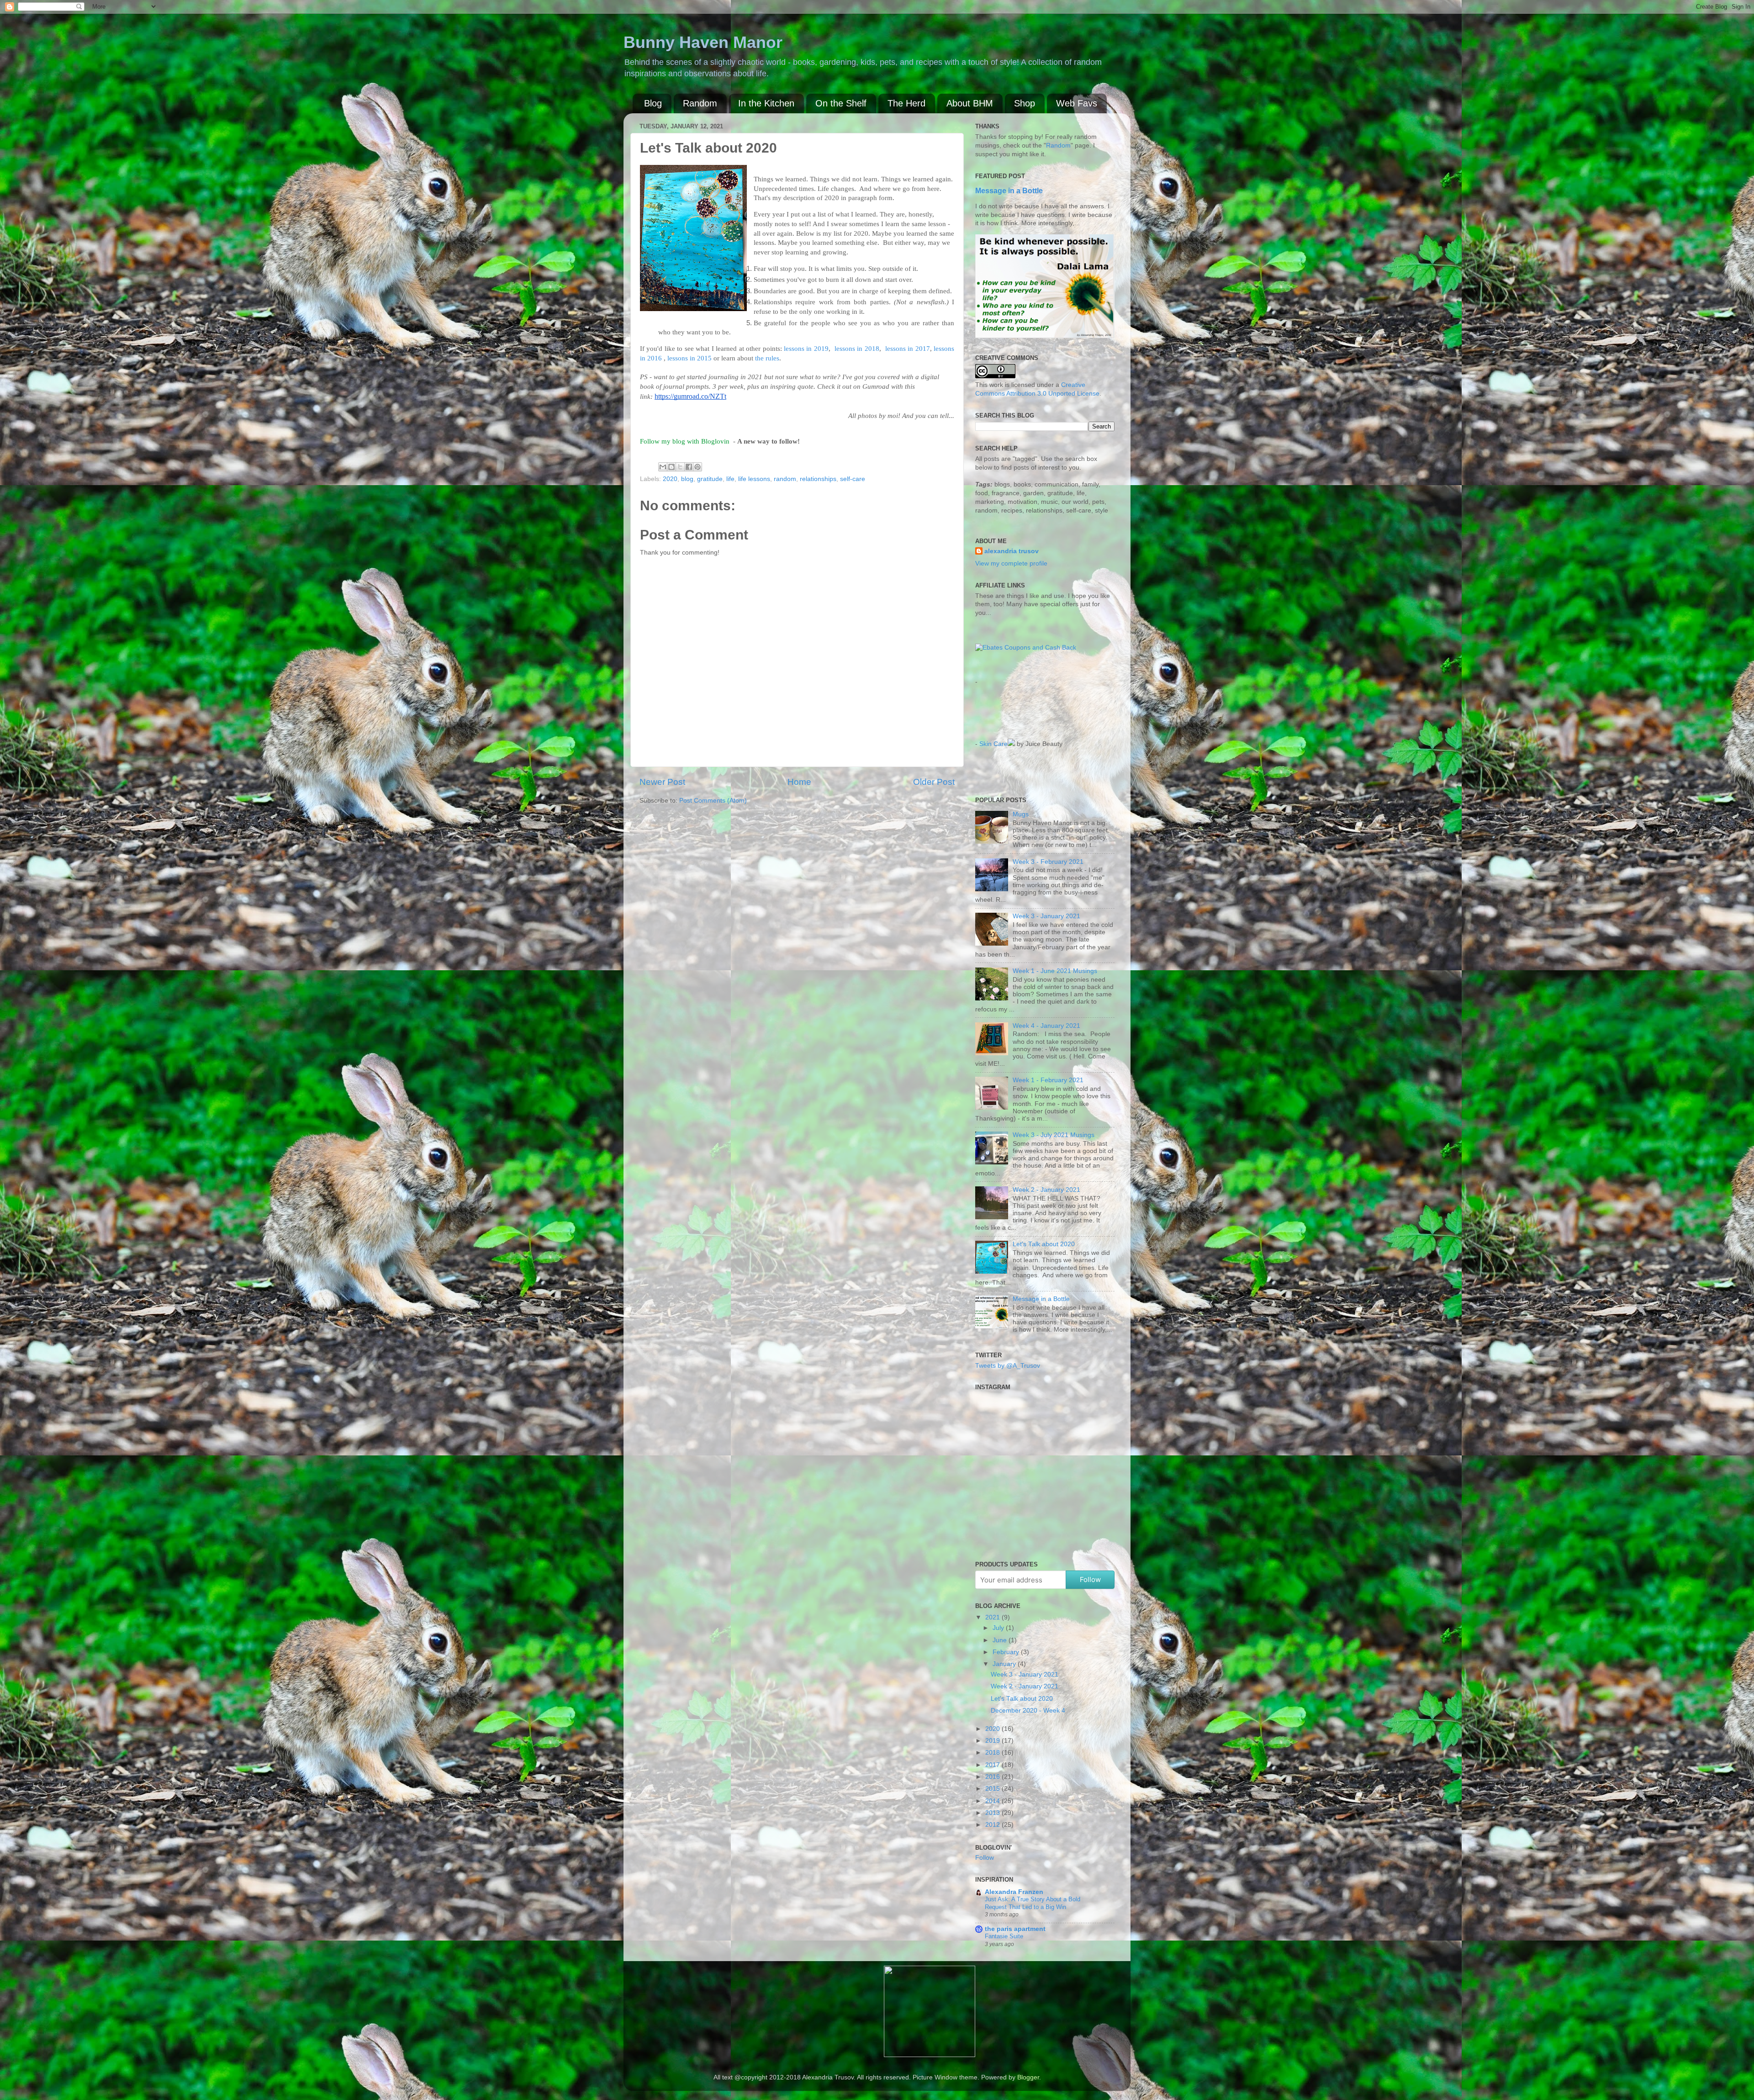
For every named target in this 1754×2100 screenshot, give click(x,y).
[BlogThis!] (671, 467)
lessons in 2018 (857, 349)
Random (700, 103)
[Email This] (663, 467)
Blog (653, 103)
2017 (993, 1765)
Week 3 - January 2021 (1046, 916)
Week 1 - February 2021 (1048, 1080)
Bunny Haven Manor (703, 42)
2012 (993, 1825)
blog (687, 479)
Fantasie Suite (1004, 1936)
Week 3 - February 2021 (1048, 862)
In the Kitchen (766, 103)
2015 (993, 1789)
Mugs (1021, 814)
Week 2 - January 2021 (1046, 1190)
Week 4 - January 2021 (1046, 1026)
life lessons (754, 479)
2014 (993, 1801)
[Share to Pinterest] (697, 467)
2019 (993, 1741)
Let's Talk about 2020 (1044, 1244)
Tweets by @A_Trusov (1008, 1366)
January (1005, 1664)
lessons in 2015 (689, 358)
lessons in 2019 (806, 349)
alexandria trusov (1012, 551)
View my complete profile (1011, 563)
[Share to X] (680, 467)
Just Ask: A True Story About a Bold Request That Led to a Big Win (1033, 1903)
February (1007, 1652)
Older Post (934, 782)
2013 (993, 1813)
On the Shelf (841, 103)
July (999, 1628)
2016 (993, 1777)
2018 (993, 1753)
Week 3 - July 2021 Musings (1054, 1135)
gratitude (710, 479)
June (1001, 1640)
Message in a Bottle (1009, 191)
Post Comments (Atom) (713, 801)
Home (799, 782)
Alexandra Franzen (1014, 1892)
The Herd (906, 103)
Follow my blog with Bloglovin (685, 441)
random (785, 479)
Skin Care (993, 744)
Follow (1090, 1579)
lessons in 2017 (908, 349)
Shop (1025, 103)
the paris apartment (1015, 1929)
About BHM (970, 103)
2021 (993, 1617)
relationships (818, 479)
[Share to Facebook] (689, 467)
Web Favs (1077, 103)
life (730, 479)
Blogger (1028, 2077)
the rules (767, 358)
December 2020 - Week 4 (1028, 1711)
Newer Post (662, 782)
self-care (853, 479)
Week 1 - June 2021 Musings (1055, 971)
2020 (670, 479)
